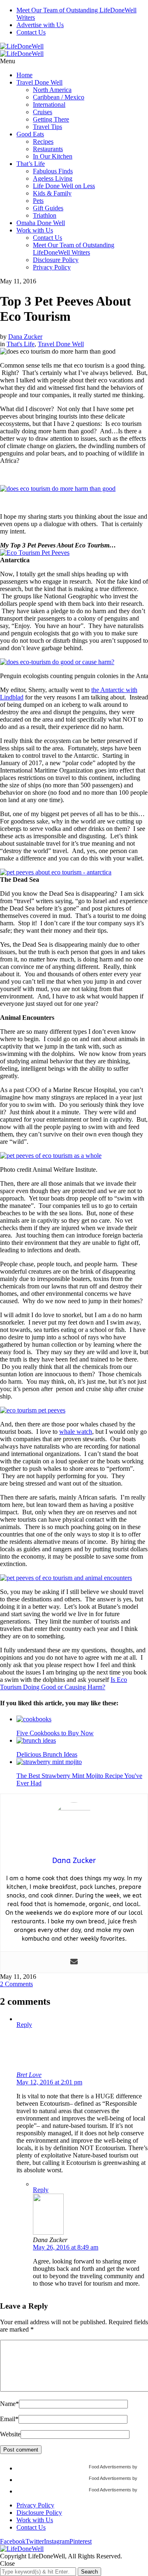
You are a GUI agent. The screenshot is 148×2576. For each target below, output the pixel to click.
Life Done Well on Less (64, 186)
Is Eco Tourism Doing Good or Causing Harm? (64, 1683)
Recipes (43, 141)
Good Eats (30, 134)
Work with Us (35, 230)
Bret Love (29, 2075)
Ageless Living (53, 178)
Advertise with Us (40, 25)
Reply (24, 2025)
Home (24, 75)
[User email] (74, 1962)
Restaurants (48, 149)
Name (9, 2404)
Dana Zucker (25, 337)
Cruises (43, 112)
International (49, 105)
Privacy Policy (52, 267)
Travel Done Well (39, 82)
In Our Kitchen (53, 156)
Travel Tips (47, 127)
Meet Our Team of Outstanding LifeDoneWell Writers (74, 249)
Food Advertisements (110, 2467)
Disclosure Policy (56, 260)
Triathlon (45, 215)
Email (9, 2419)
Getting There (51, 119)
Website (10, 2434)
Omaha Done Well (41, 223)
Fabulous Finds (53, 171)
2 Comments (16, 1984)
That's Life (21, 344)
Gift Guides (48, 208)
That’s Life (31, 164)
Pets (38, 201)
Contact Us (31, 32)
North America (52, 90)
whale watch (76, 1432)
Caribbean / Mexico (59, 97)
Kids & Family (52, 193)
